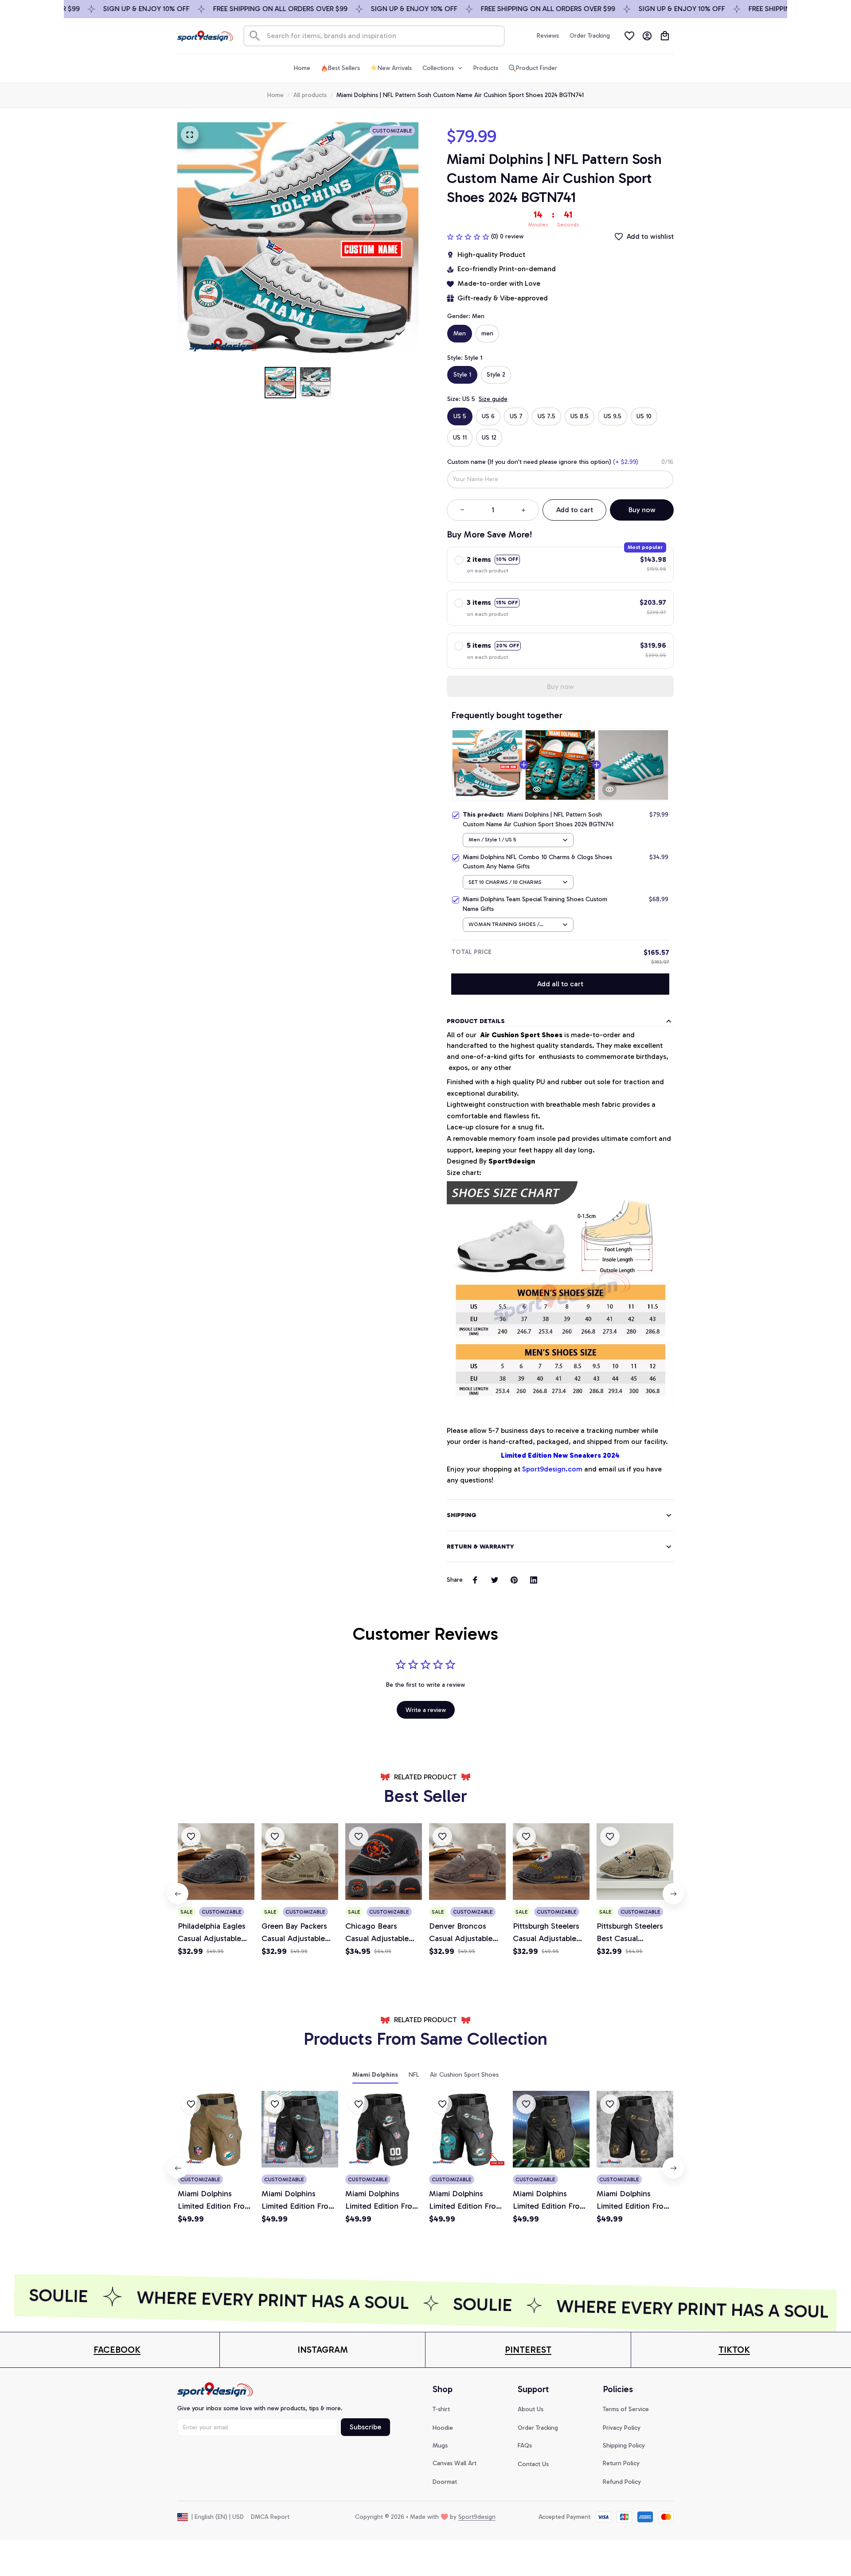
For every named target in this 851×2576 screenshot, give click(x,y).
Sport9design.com (552, 1469)
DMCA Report (270, 2517)
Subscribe (365, 2427)
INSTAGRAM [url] (323, 2350)
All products (310, 95)
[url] (117, 2350)
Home (275, 95)
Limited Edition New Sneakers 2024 (560, 1455)
